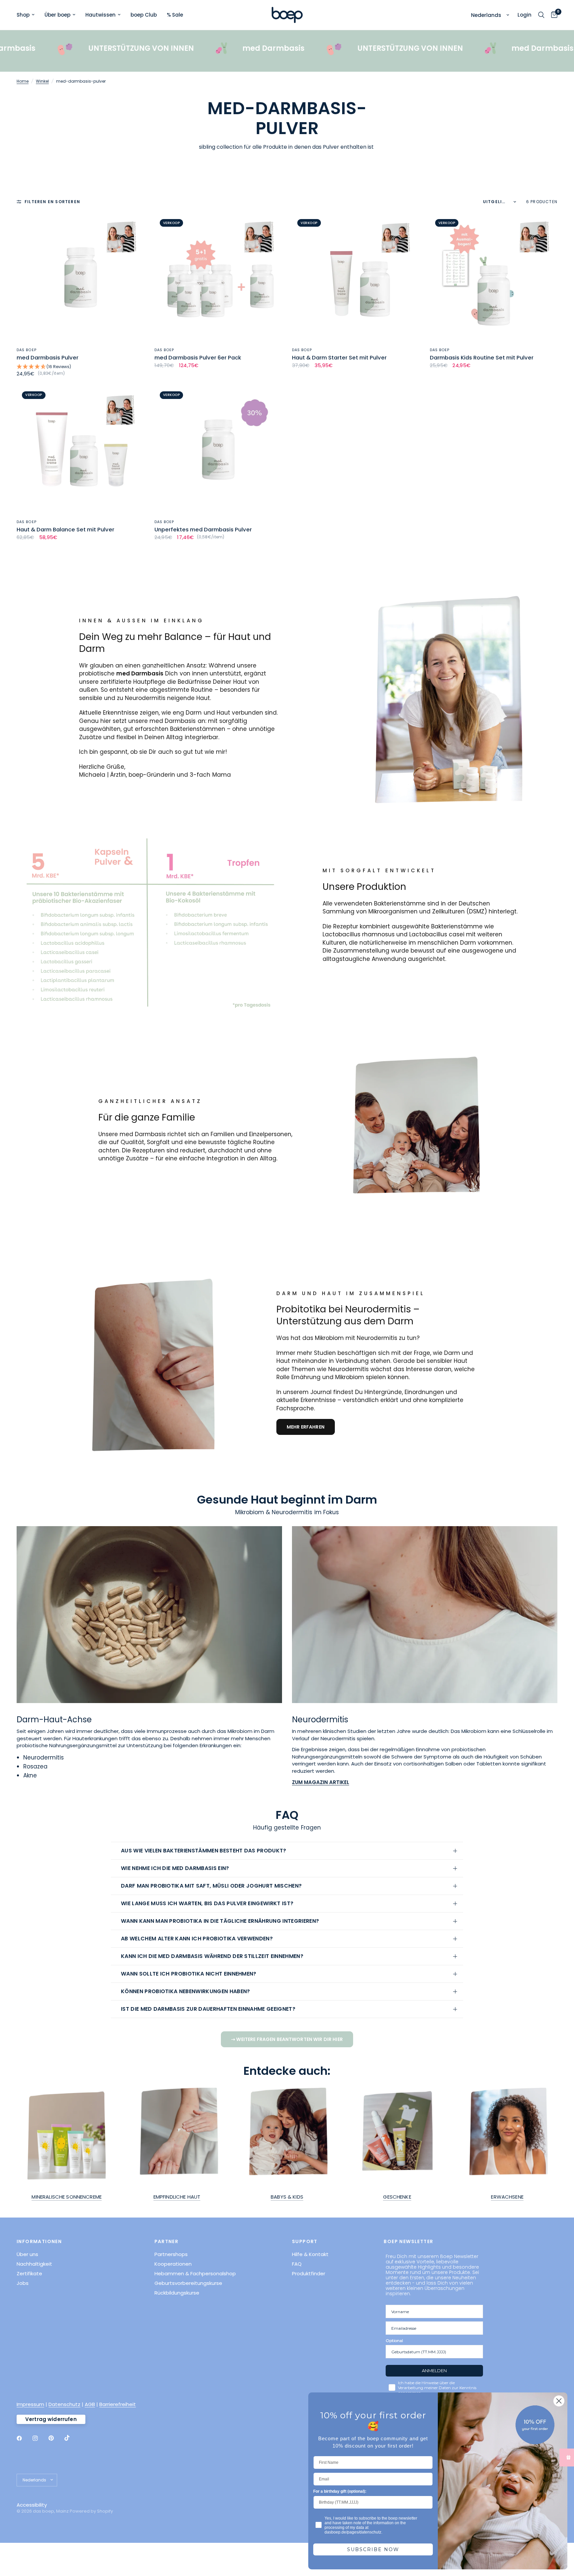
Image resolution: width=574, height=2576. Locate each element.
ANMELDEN (434, 2371)
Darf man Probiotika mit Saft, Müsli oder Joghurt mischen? (212, 1886)
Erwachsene (507, 2197)
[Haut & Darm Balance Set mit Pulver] (81, 450)
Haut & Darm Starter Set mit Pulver (339, 358)
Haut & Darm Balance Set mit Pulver (65, 530)
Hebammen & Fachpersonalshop (195, 2273)
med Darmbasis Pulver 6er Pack (198, 358)
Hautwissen (100, 15)
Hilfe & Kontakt (310, 2254)
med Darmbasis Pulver (48, 358)
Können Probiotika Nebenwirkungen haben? (186, 1991)
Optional (394, 2341)
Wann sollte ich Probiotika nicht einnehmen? (189, 1974)
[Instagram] (40, 2438)
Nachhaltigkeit (34, 2264)
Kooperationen (173, 2264)
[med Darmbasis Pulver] (81, 278)
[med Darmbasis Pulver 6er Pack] (218, 278)
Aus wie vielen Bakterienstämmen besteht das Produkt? (204, 1851)
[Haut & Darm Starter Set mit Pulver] (356, 278)
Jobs (23, 2283)
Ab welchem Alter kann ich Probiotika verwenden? (197, 1939)
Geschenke (397, 2197)
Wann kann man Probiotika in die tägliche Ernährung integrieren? (220, 1921)
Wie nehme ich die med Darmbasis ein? (175, 1868)
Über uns (27, 2254)
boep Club (144, 15)
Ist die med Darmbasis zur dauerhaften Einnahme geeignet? (209, 2009)
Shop (23, 15)
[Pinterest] (56, 2438)
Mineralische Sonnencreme (67, 2197)
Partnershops (171, 2254)
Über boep (57, 15)
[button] (81, 367)
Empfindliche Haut (177, 2197)
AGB (90, 2404)
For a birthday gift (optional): (340, 2491)
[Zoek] (541, 15)
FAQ (297, 2264)
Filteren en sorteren (52, 202)
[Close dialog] (559, 2401)
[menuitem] (28, 15)
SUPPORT (305, 2241)
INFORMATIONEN (39, 2241)
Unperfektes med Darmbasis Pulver (203, 530)
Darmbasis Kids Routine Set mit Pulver (482, 358)
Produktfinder (309, 2273)
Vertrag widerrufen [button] (51, 2419)
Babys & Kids (287, 2197)
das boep (27, 350)
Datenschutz (64, 2404)
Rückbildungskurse (177, 2293)
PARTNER (167, 2241)
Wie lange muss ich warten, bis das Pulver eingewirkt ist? (208, 1903)
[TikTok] (72, 2438)
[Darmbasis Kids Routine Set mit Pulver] (494, 278)
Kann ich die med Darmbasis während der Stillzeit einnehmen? (214, 1956)
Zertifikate (29, 2273)
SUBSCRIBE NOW (373, 2549)
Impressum (30, 2404)
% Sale (175, 15)
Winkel (42, 81)
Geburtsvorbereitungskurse (188, 2283)
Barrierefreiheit (118, 2404)
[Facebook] (24, 2438)
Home (23, 81)
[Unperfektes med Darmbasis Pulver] (218, 450)
